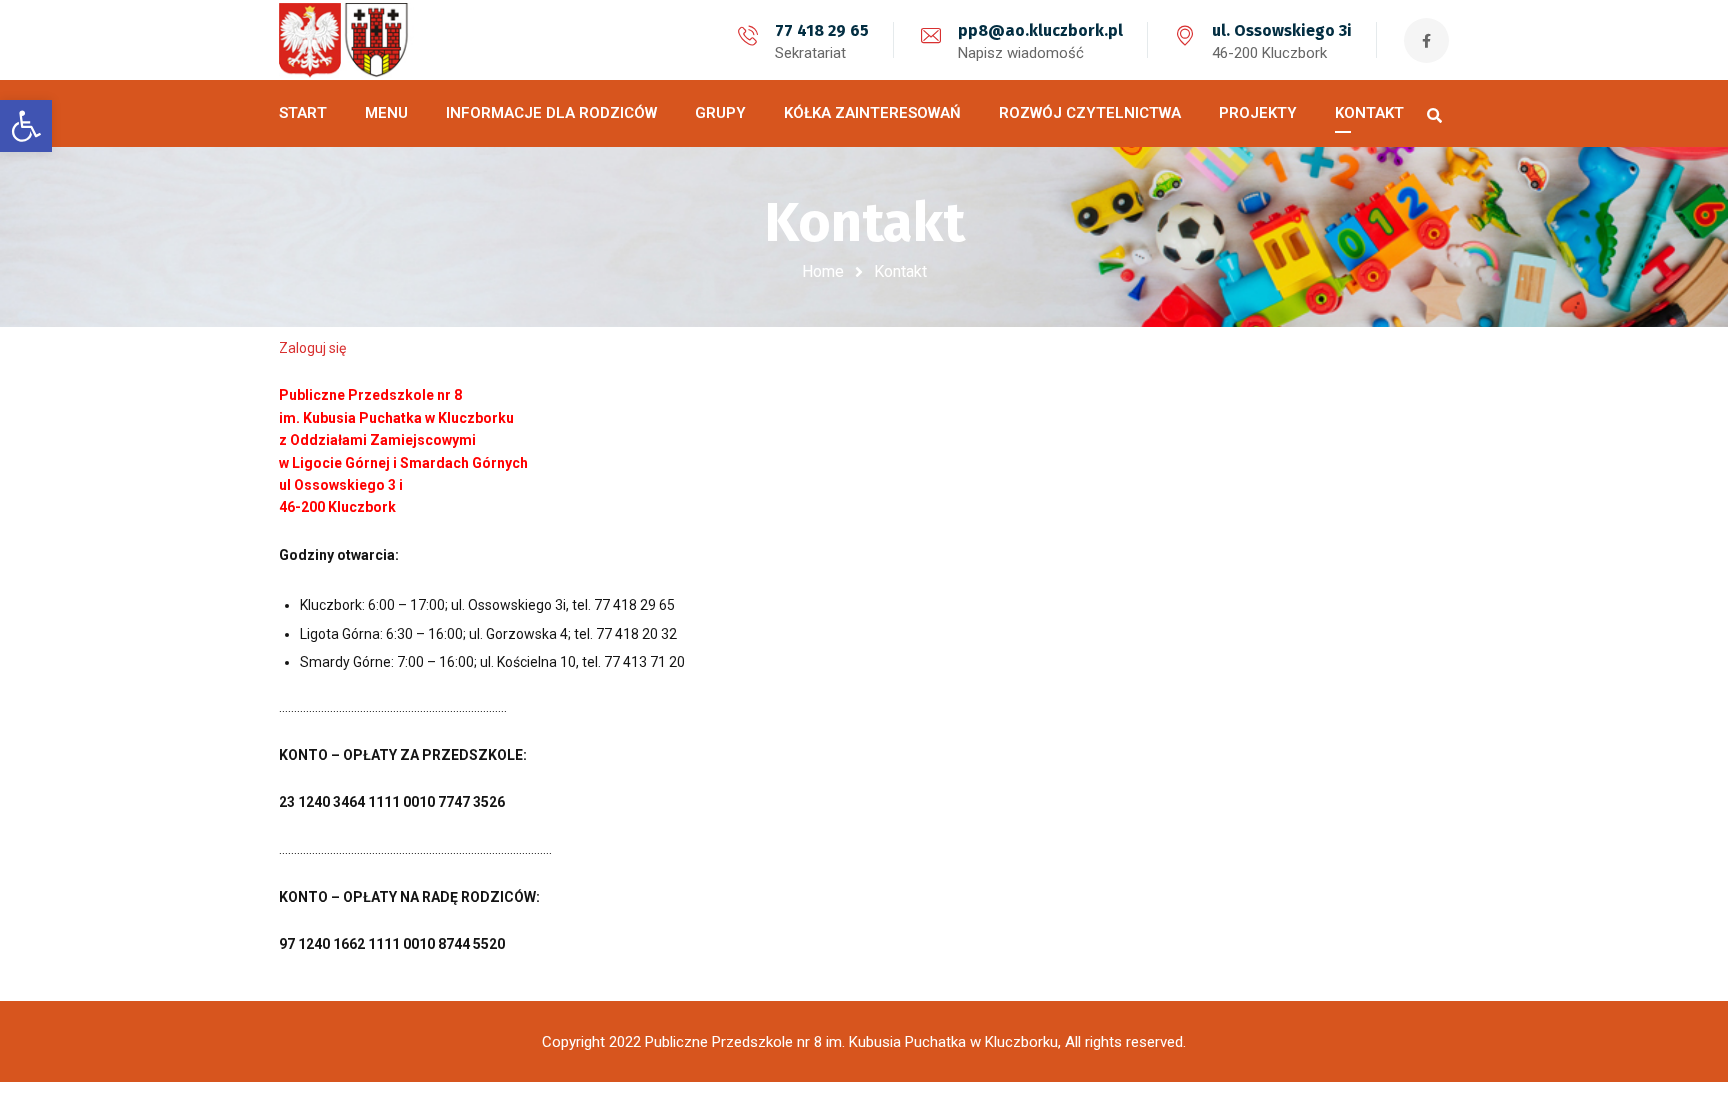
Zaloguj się (312, 348)
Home (823, 271)
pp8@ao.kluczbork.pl (1040, 30)
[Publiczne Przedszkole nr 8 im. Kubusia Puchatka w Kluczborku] (354, 40)
